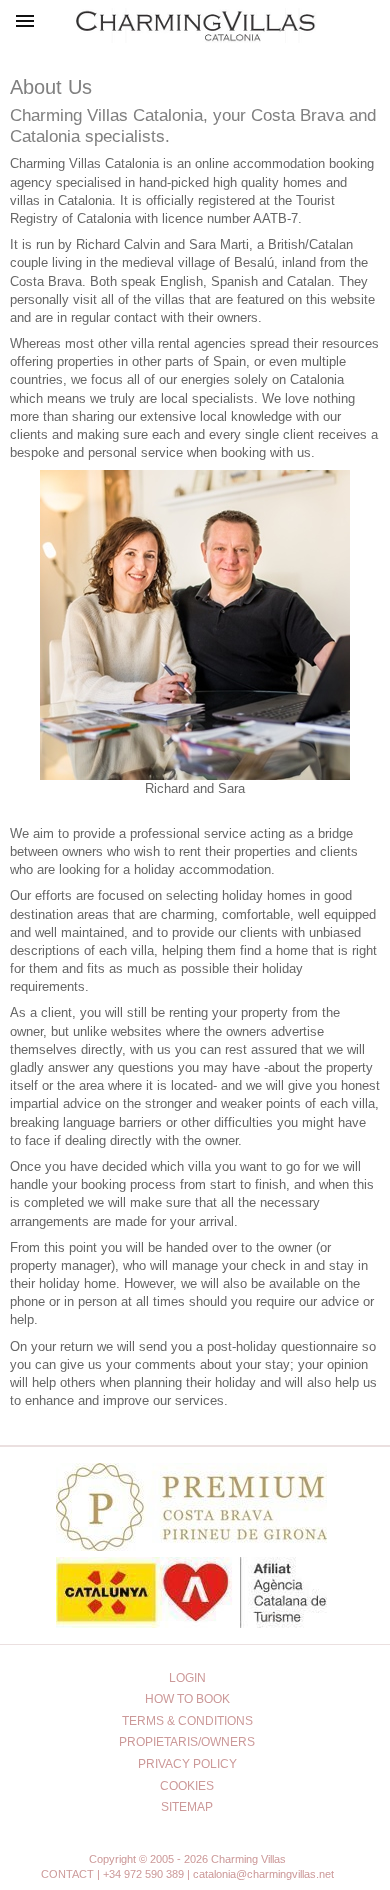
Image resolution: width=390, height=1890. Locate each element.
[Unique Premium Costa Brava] (191, 1545)
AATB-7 (275, 218)
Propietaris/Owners (187, 1742)
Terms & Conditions (187, 1721)
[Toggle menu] (26, 26)
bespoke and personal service (96, 452)
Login (187, 1678)
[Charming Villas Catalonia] (195, 21)
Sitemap (187, 1807)
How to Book (187, 1699)
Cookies (187, 1786)
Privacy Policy (187, 1764)
